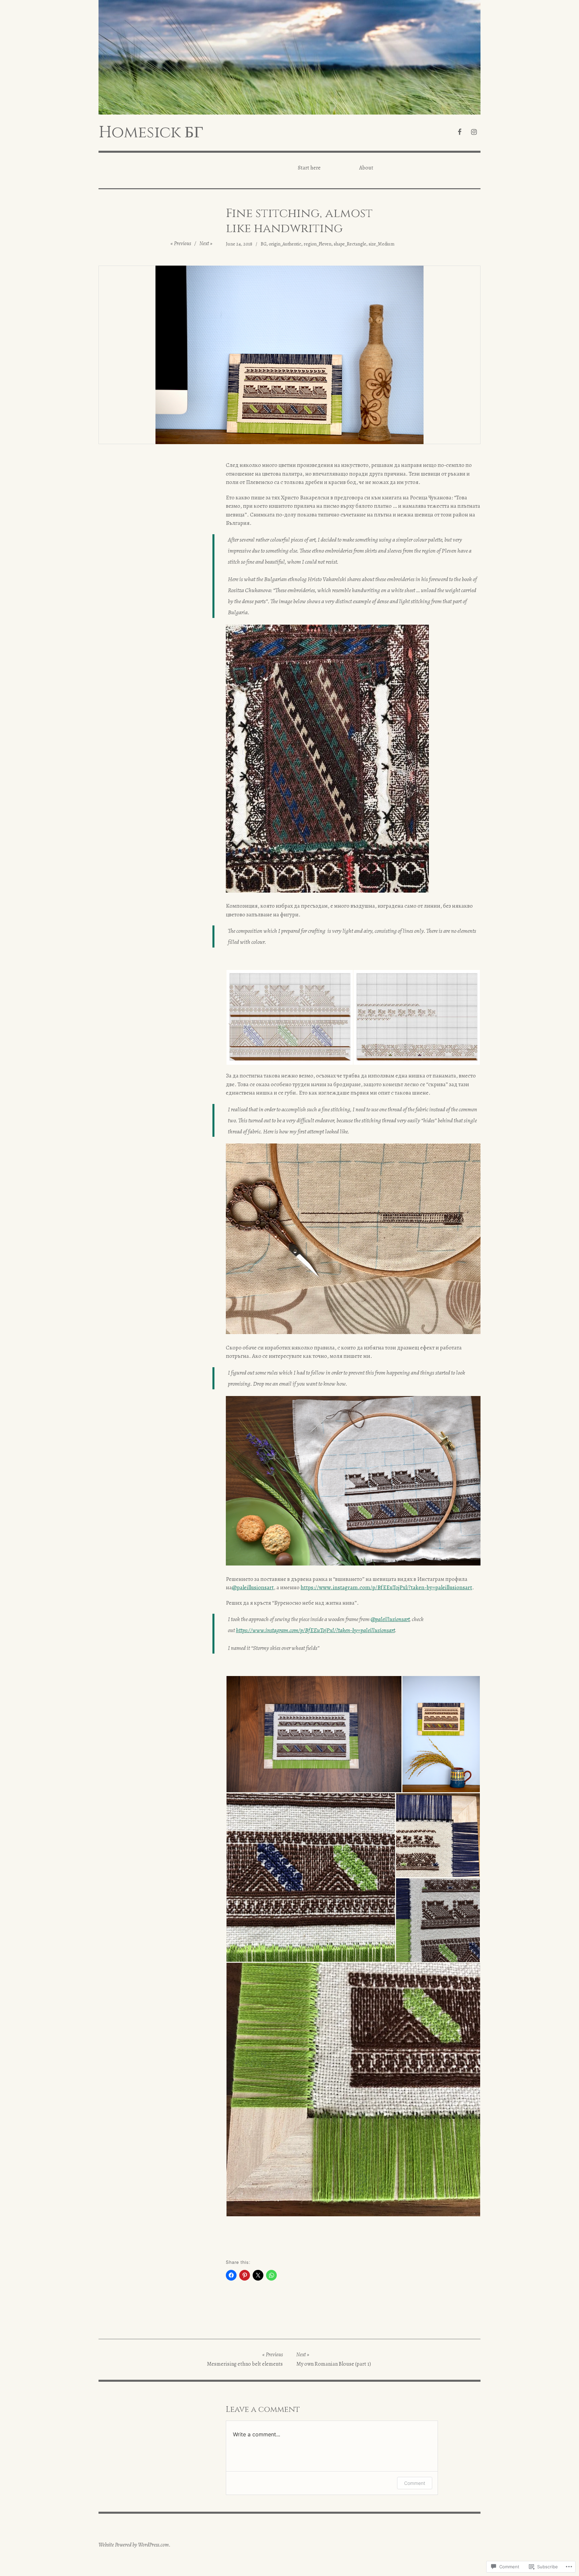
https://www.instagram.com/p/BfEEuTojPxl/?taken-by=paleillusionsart (386, 1587)
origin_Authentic (285, 244)
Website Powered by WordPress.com (134, 2545)
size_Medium (381, 244)
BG (264, 244)
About (366, 168)
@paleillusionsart (253, 1587)
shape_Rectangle (350, 244)
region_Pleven (317, 244)
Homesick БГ (151, 132)
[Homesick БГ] (289, 57)
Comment (415, 2483)
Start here (309, 168)
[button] (289, 1017)
